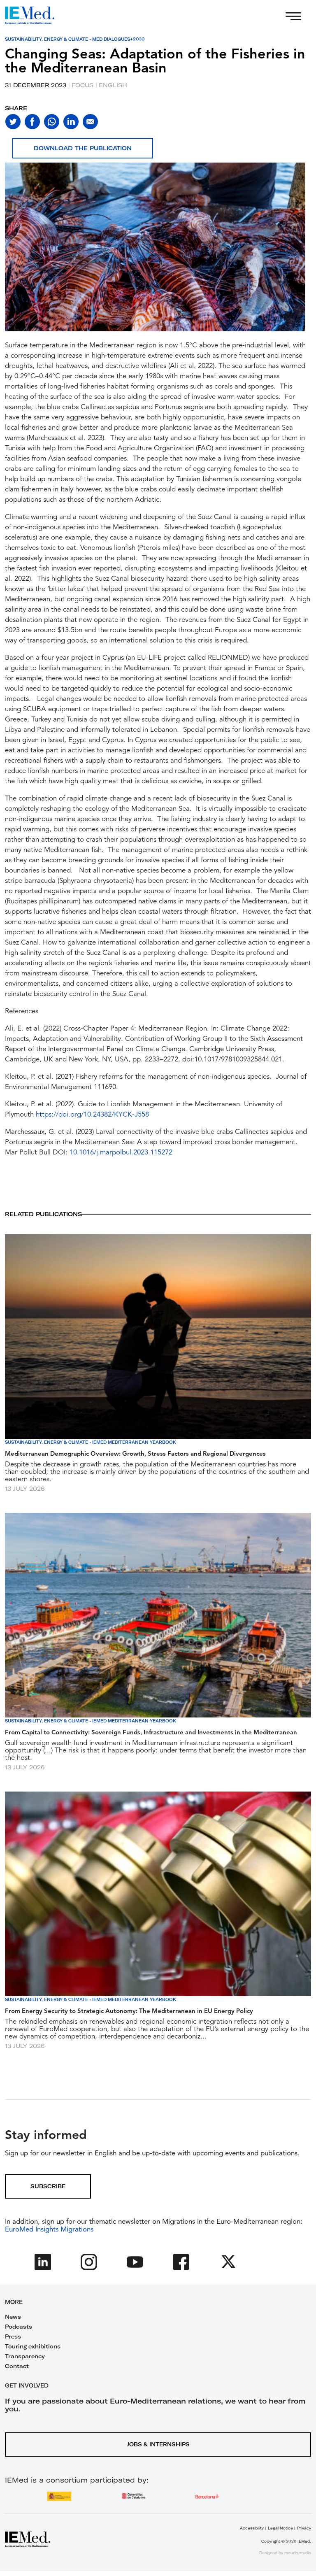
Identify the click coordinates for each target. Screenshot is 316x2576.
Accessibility (252, 2528)
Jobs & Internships (158, 2444)
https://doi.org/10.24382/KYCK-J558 (92, 1115)
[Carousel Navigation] (13, 257)
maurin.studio (298, 2553)
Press (13, 2336)
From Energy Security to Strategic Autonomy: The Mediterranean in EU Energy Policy (129, 2012)
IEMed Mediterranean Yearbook (134, 1442)
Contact (17, 2366)
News (13, 2317)
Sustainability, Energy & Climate (46, 39)
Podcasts (19, 2327)
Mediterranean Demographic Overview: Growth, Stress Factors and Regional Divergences (135, 1454)
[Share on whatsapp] (52, 122)
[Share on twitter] (13, 122)
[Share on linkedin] (71, 122)
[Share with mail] (90, 122)
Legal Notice (280, 2528)
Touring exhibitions (33, 2346)
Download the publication (83, 148)
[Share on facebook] (32, 122)
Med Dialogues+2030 (118, 39)
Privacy (304, 2528)
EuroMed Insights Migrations (49, 2230)
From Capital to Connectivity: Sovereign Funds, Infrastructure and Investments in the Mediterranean (151, 1733)
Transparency (25, 2356)
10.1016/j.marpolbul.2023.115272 (121, 1153)
